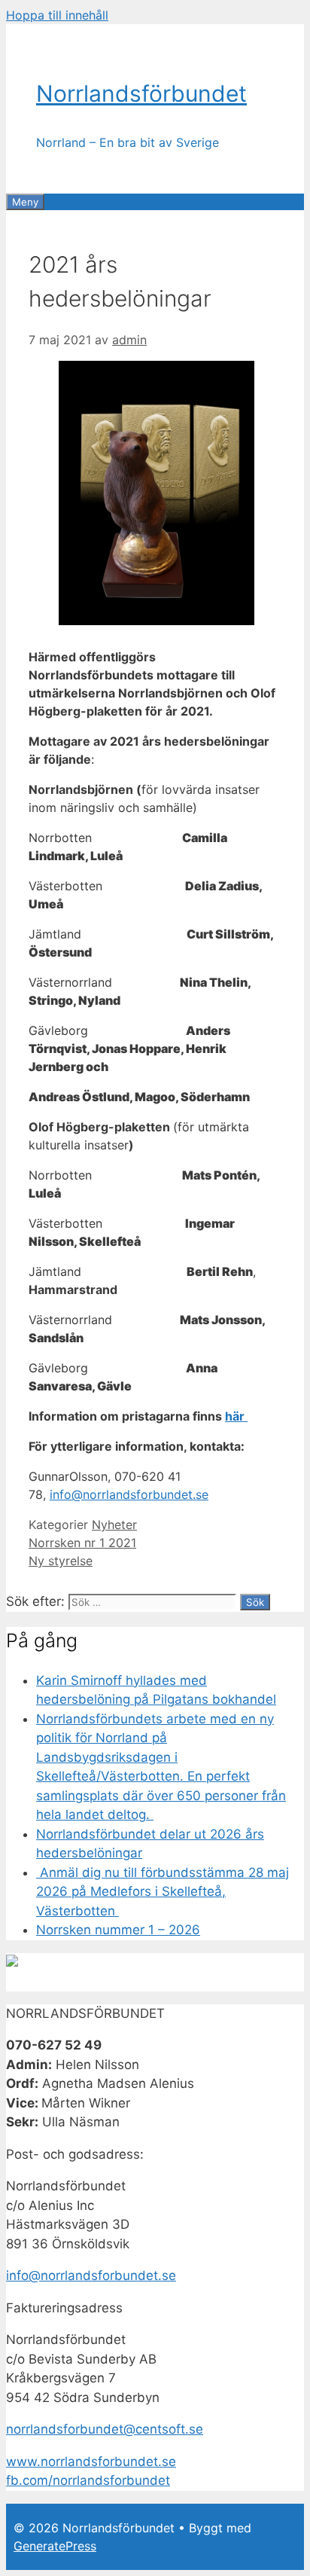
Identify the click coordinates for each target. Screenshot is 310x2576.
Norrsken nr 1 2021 (82, 1543)
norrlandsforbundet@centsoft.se (105, 2429)
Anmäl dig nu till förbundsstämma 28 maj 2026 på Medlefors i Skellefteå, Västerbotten (163, 1892)
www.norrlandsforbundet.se (91, 2462)
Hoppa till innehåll (57, 15)
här (236, 1416)
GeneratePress (55, 2546)
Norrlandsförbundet (141, 93)
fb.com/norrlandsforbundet (88, 2480)
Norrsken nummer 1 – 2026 (118, 1930)
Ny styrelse (61, 1561)
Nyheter (114, 1525)
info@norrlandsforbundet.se (129, 1494)
